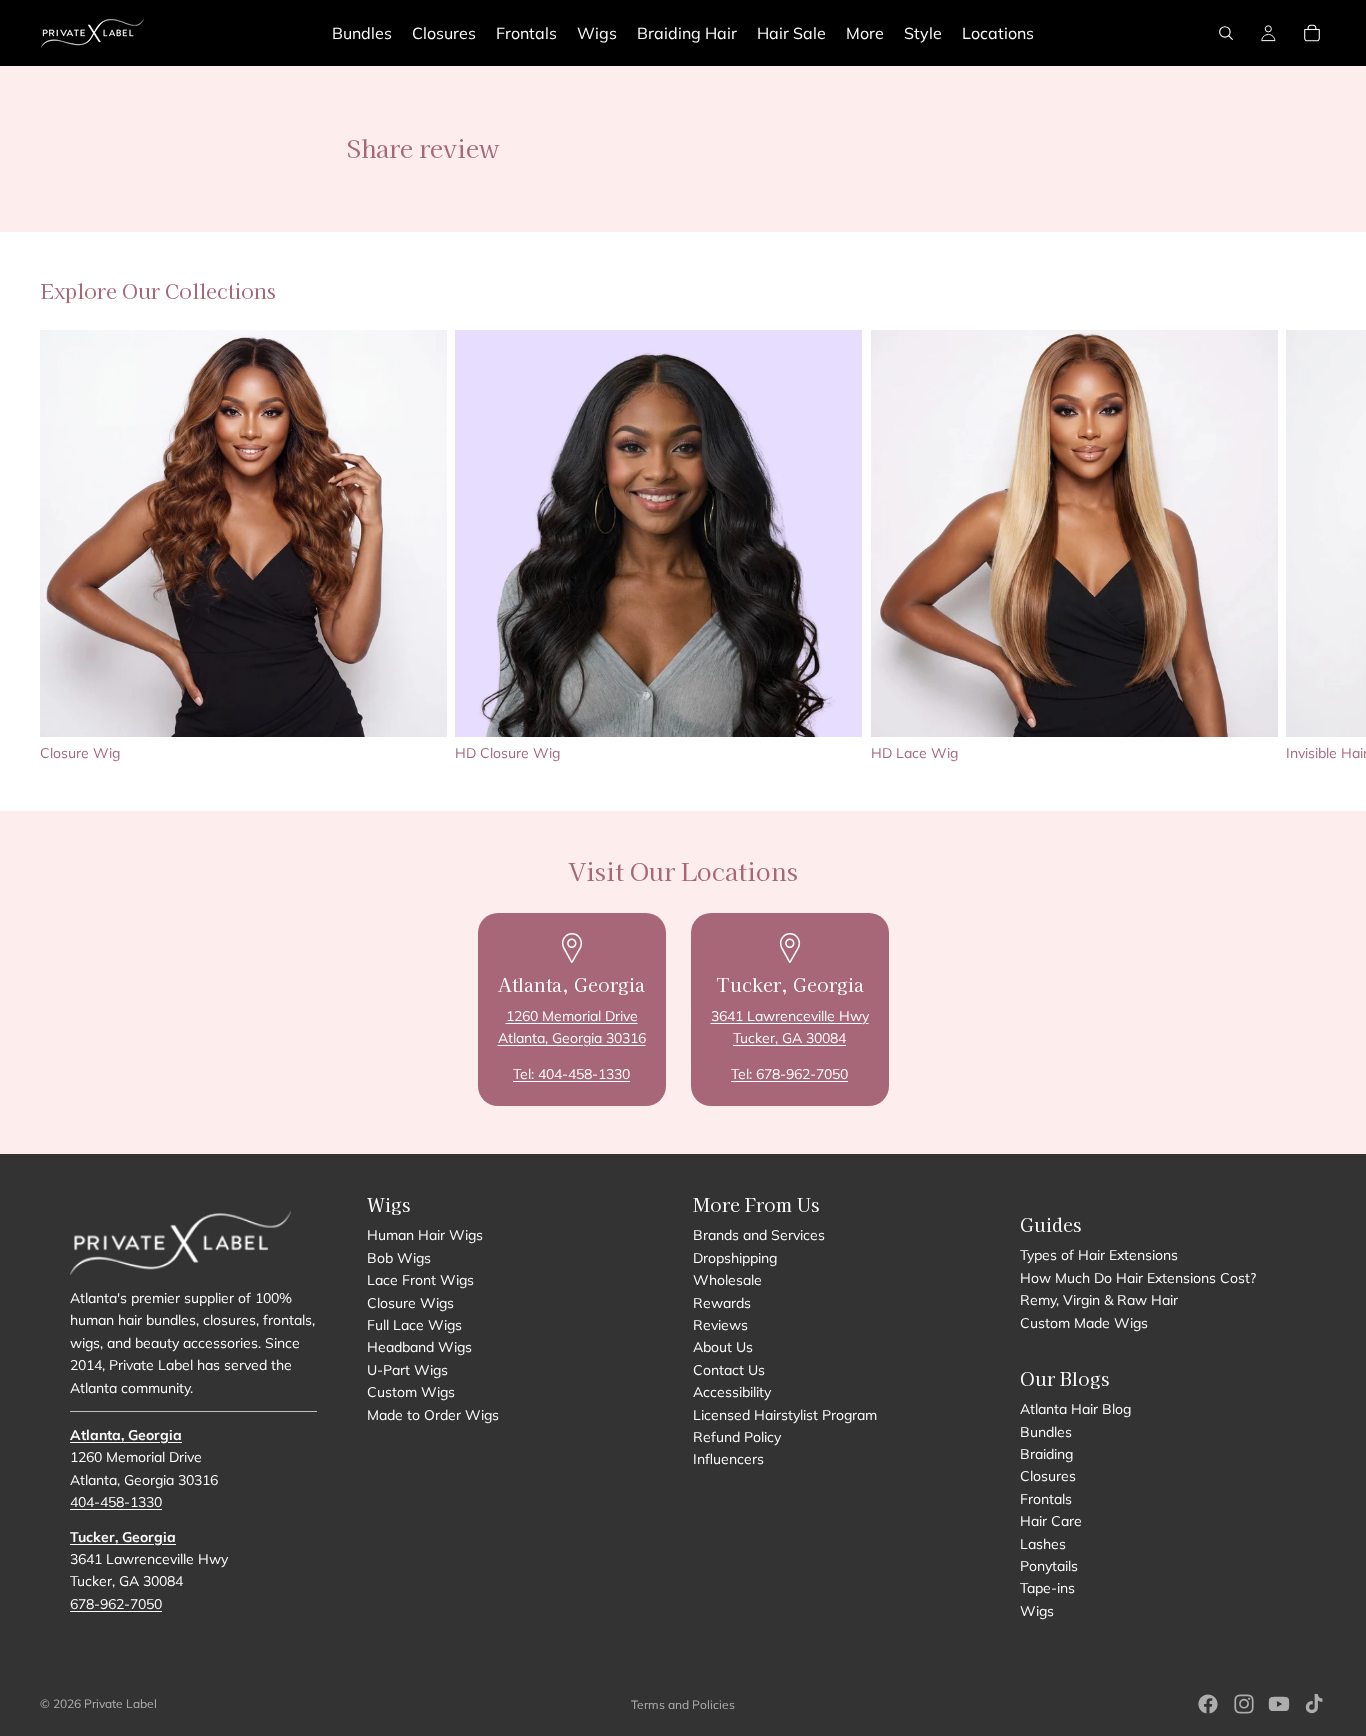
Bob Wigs (399, 1258)
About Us (723, 1347)
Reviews (720, 1325)
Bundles (1046, 1431)
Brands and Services (759, 1235)
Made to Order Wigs (433, 1414)
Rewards (722, 1302)
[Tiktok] (1314, 1704)
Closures (1048, 1476)
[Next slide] (1304, 546)
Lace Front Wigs (420, 1280)
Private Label (120, 1703)
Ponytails (1049, 1566)
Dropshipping (735, 1258)
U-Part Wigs (407, 1370)
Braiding (1046, 1454)
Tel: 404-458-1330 (571, 1074)
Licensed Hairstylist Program (785, 1414)
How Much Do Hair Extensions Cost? (1138, 1278)
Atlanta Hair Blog (1075, 1409)
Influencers (728, 1459)
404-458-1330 (116, 1502)
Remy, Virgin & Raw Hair (1099, 1300)
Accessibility (732, 1392)
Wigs (1037, 1611)
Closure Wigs (410, 1302)
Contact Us (729, 1370)
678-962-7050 (116, 1604)
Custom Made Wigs (1084, 1322)
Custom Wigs (411, 1392)
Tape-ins (1047, 1588)
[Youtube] (1279, 1704)
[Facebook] (1208, 1704)
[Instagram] (1244, 1704)
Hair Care (1051, 1521)
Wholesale (727, 1280)
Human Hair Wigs (425, 1235)
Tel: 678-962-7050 (789, 1074)
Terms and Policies (683, 1704)
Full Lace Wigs (414, 1325)
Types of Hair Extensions (1099, 1255)
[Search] (1226, 33)
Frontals (1046, 1499)
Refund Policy (737, 1437)
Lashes (1043, 1543)
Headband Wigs (419, 1347)
